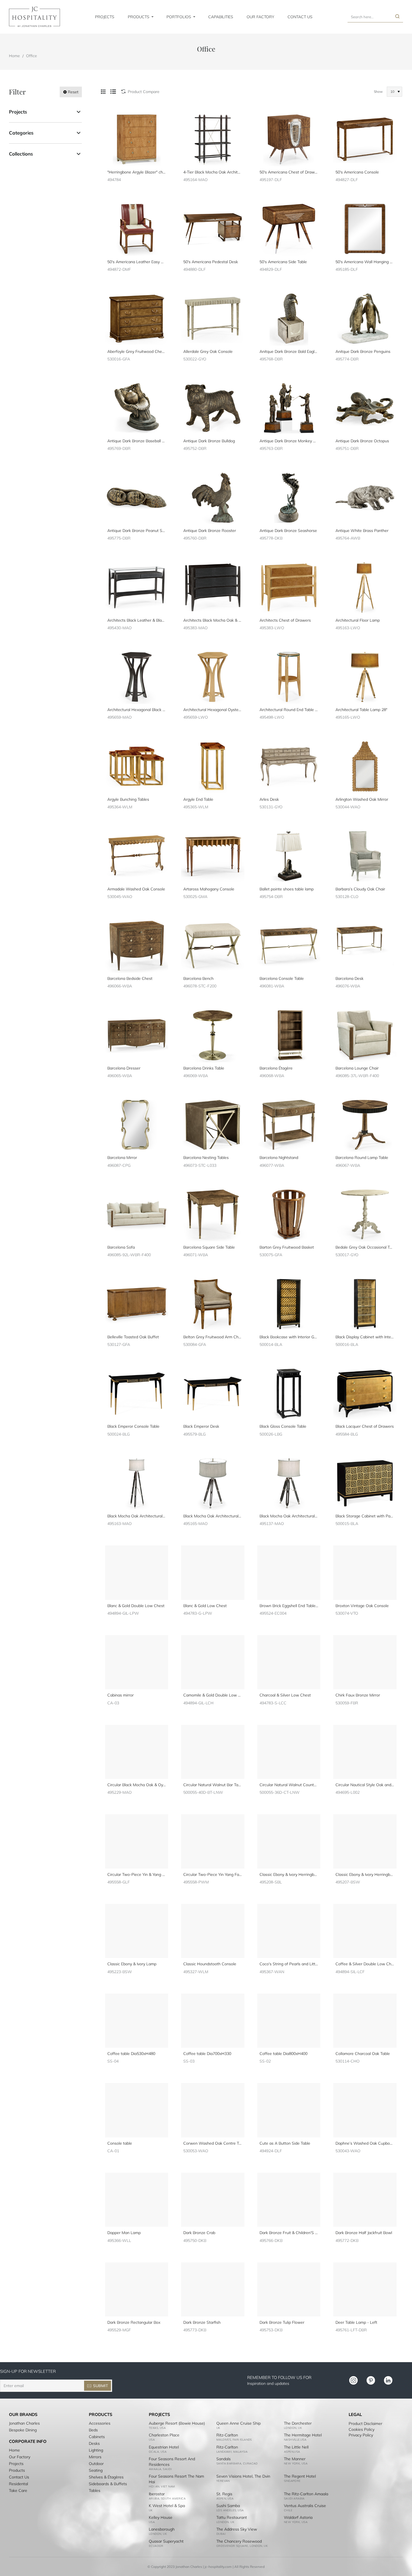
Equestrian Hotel (164, 2447)
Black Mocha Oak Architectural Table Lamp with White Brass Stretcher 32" (289, 1516)
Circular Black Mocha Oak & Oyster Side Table (137, 1785)
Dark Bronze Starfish (202, 2322)
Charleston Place (164, 2435)
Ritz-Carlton (227, 2435)
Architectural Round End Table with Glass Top (289, 710)
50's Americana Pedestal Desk (211, 262)
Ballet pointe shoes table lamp (287, 889)
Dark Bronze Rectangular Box (134, 2322)
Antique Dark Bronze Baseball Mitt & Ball (137, 441)
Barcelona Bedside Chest (130, 978)
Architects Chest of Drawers (285, 620)
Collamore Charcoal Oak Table (363, 2054)
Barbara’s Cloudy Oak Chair (360, 889)
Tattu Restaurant (232, 2517)
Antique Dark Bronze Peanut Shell (137, 531)
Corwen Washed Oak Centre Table (213, 2143)
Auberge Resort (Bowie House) (177, 2423)
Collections (21, 154)
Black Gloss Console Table (283, 1426)
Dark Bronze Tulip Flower (282, 2322)
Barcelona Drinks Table (204, 1068)
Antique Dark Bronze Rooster (210, 531)
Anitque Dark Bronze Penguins (363, 351)
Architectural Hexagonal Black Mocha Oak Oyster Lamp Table (137, 710)
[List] (113, 92)
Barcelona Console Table (282, 978)
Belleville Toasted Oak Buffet (133, 1337)
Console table (120, 2143)
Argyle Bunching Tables (128, 799)
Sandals (224, 2459)
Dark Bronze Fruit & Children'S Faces (289, 2233)
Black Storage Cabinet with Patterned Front (365, 1516)
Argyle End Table (198, 799)
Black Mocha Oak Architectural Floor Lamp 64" (137, 1516)
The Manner (295, 2459)
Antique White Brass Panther (362, 531)
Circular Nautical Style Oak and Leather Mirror (365, 1785)
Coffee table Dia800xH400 (283, 2054)
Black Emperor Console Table (133, 1426)
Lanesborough (162, 2529)
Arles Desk (269, 799)
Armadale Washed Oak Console (136, 889)
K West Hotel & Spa (167, 2506)
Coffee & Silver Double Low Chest (365, 1964)
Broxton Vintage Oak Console (362, 1606)
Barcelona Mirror (122, 1158)
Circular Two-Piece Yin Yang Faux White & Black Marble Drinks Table (213, 1874)
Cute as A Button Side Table (285, 2143)
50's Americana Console (357, 172)
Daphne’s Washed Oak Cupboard (365, 2143)
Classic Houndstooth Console (210, 1964)
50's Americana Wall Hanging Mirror (365, 262)
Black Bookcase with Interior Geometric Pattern (289, 1337)
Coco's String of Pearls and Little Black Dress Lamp (289, 1964)
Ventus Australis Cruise (305, 2506)
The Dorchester (298, 2423)
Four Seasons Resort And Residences (172, 2462)
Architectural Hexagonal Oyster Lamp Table (213, 710)
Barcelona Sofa (121, 1247)
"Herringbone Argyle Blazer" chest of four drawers (137, 172)
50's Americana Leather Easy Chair (137, 262)
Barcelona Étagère (276, 1068)
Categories (21, 133)
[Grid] (103, 92)
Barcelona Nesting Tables (206, 1158)
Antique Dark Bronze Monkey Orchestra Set (289, 441)
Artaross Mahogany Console (209, 889)
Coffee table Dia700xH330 (207, 2054)
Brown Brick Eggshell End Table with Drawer (289, 1606)
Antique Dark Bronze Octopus (362, 441)
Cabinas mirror (121, 1695)
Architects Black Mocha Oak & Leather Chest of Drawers (213, 620)
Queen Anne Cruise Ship (239, 2423)
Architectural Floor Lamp (358, 620)
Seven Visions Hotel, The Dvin (243, 2476)
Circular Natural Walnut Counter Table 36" (289, 1785)
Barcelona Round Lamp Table (362, 1158)
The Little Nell (296, 2447)
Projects (18, 112)
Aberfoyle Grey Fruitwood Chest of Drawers (137, 351)
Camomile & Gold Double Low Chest (213, 1695)
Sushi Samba (228, 2506)
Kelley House (161, 2517)
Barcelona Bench (198, 978)
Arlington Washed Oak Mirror (362, 799)
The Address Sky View (237, 2529)
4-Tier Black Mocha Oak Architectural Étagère (213, 172)
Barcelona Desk (349, 978)
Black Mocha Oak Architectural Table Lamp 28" (213, 1516)
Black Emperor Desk (201, 1426)
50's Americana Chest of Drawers (289, 172)
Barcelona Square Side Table (209, 1247)
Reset (73, 92)
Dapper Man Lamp (124, 2233)
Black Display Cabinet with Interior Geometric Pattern (365, 1337)
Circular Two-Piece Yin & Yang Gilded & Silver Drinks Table (137, 1874)
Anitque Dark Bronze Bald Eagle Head (289, 351)
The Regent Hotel (300, 2476)
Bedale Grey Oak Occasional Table (365, 1247)
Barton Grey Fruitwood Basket (287, 1247)
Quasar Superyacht (166, 2541)
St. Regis (224, 2494)
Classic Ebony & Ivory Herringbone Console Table (289, 1874)
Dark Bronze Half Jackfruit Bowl (364, 2233)
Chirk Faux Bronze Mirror (358, 1695)
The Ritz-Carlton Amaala (306, 2494)
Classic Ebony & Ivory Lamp (132, 1964)
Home (14, 56)
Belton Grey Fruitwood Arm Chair (213, 1337)
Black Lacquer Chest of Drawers (365, 1426)
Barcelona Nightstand (279, 1158)
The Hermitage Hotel (303, 2435)
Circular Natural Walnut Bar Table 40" (213, 1785)
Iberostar (157, 2494)
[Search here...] (397, 17)
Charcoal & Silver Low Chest (285, 1695)
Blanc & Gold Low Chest (205, 1606)
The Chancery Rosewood (239, 2541)
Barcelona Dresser (124, 1068)
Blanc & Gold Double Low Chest (136, 1606)
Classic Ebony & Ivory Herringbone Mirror (365, 1874)
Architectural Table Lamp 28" (361, 710)
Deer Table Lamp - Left (356, 2322)
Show (378, 92)
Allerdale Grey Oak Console (208, 351)
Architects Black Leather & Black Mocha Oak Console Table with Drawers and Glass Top (137, 620)
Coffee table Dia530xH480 (131, 2054)
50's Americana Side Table (283, 262)
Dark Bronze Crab (199, 2233)
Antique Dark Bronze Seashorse (288, 531)
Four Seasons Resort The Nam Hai (176, 2479)
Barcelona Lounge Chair (357, 1068)
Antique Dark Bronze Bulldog (209, 441)
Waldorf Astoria (298, 2517)
